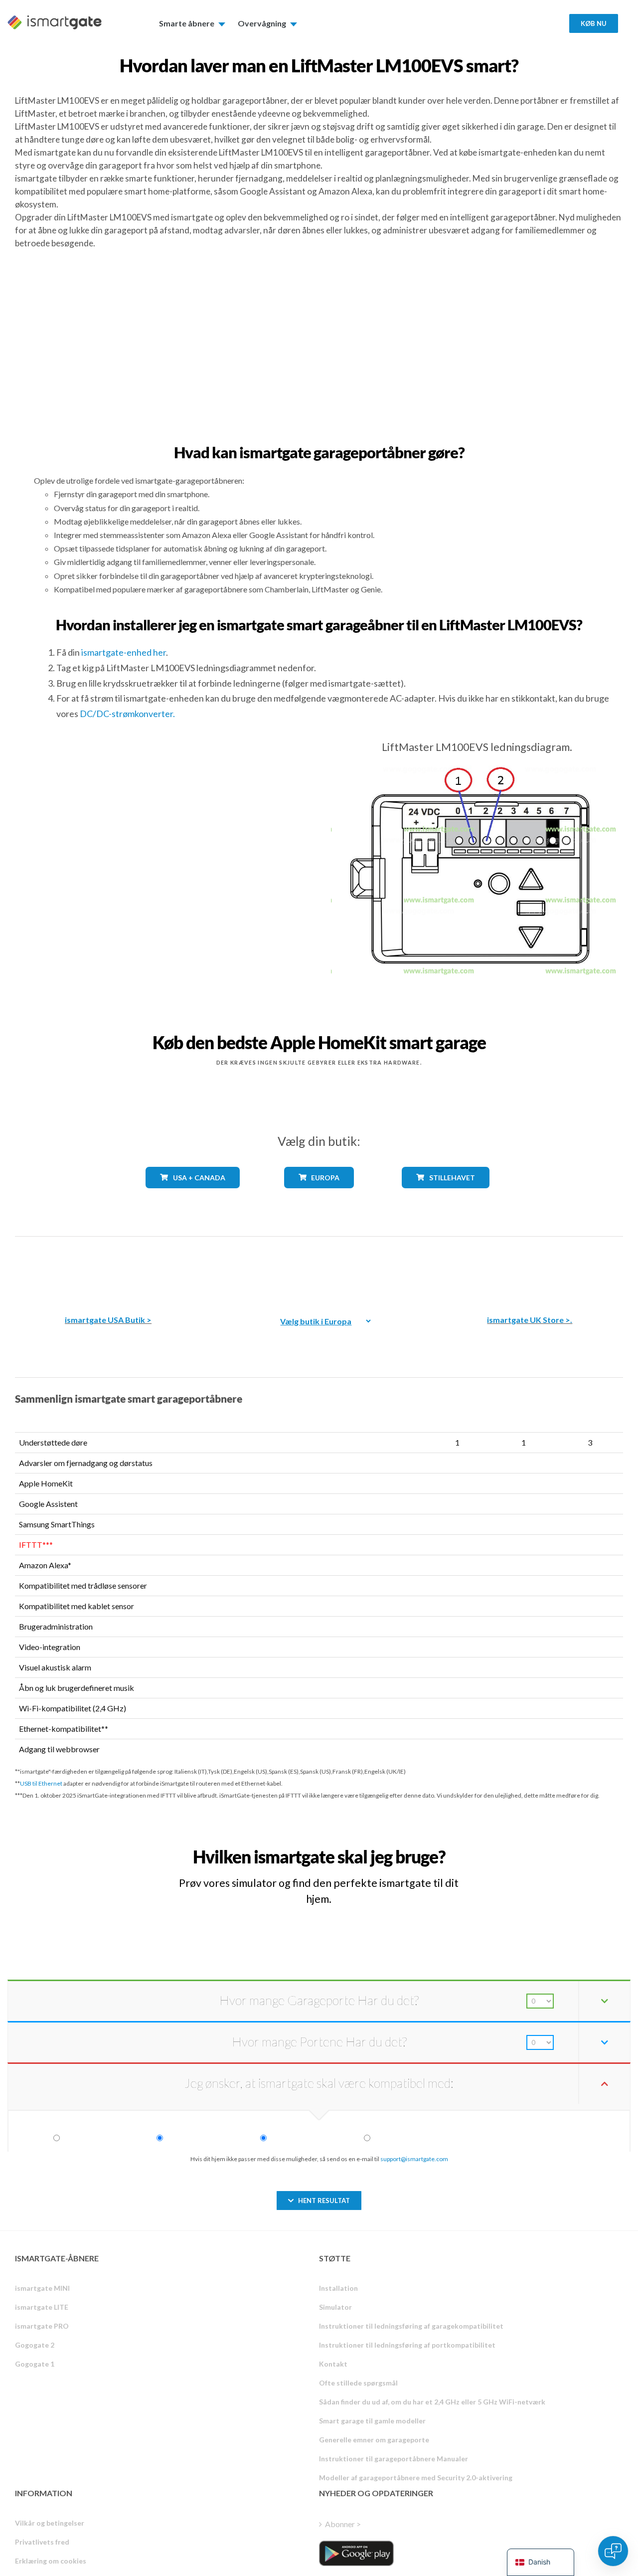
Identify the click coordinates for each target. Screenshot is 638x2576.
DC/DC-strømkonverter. (127, 714)
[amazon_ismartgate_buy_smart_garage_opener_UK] (530, 1268)
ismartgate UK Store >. (530, 1320)
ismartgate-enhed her (124, 652)
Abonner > (343, 2524)
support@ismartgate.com (414, 2159)
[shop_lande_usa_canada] (192, 1196)
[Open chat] (613, 2551)
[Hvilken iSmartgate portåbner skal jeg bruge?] (553, 1848)
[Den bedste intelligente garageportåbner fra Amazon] (108, 1268)
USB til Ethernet (41, 1783)
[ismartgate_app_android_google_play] (356, 2553)
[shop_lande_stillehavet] (445, 1196)
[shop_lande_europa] (319, 1196)
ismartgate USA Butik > (108, 1320)
